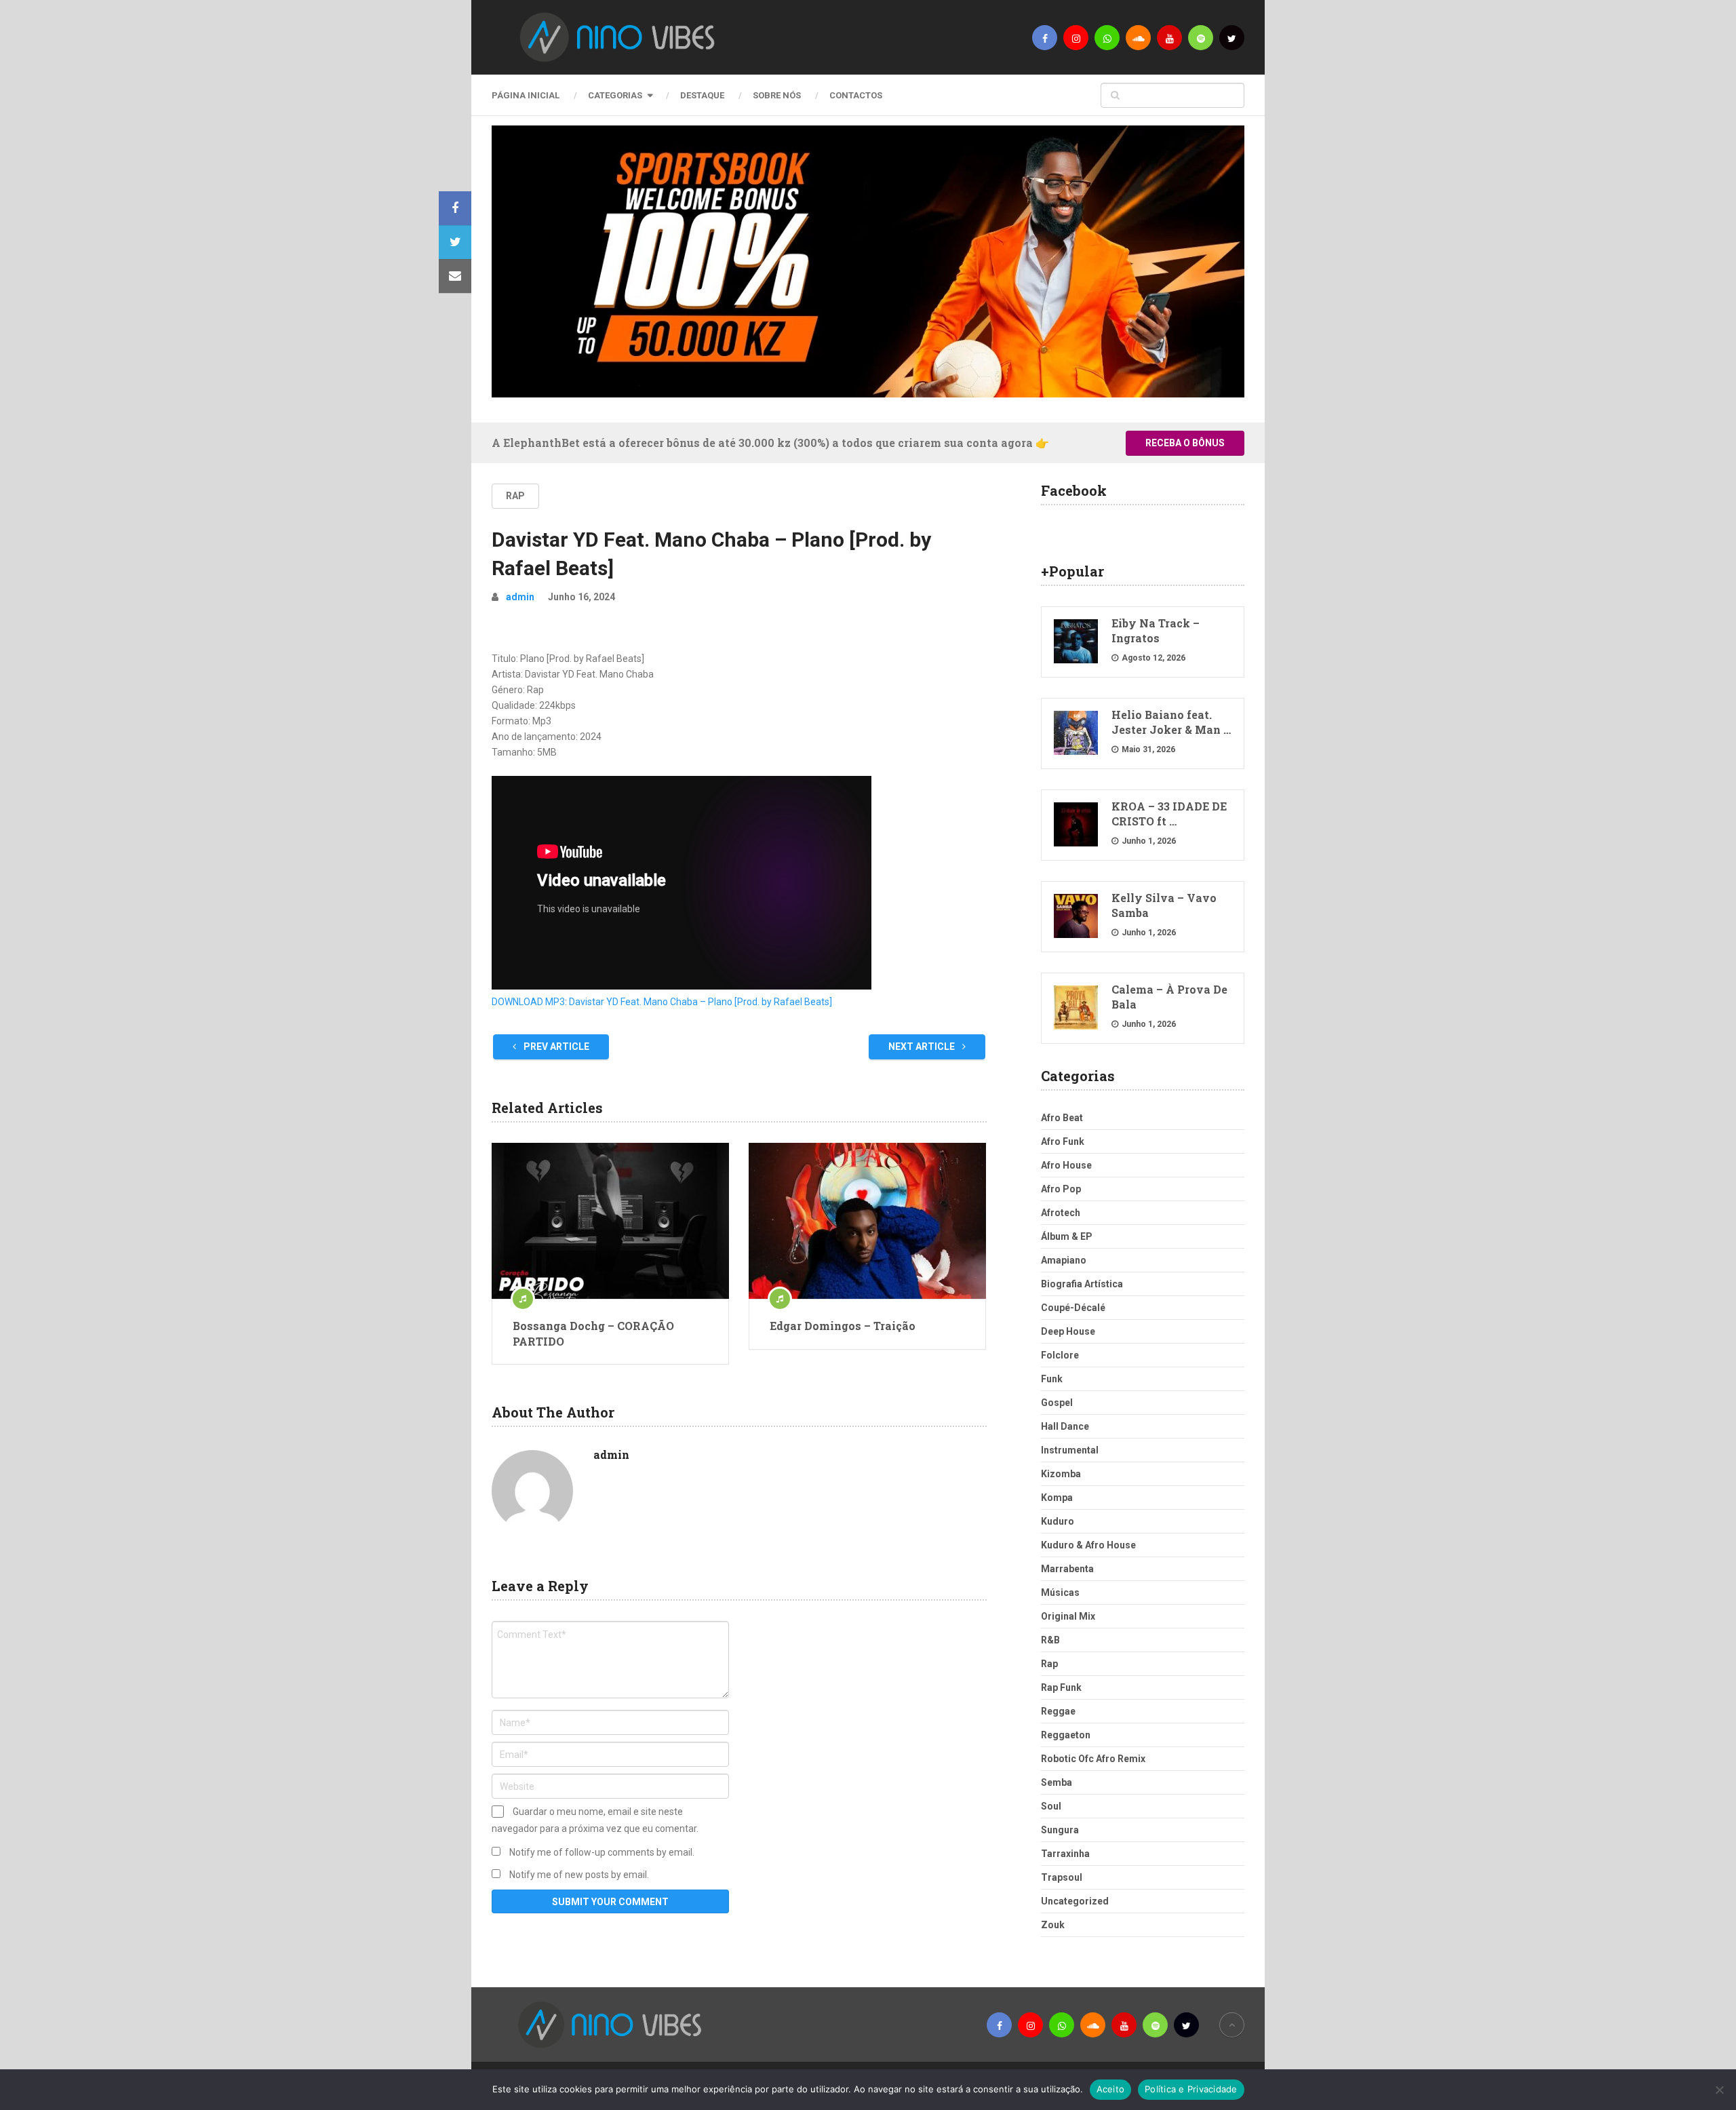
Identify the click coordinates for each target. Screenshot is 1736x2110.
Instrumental (1070, 1450)
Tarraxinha (1065, 1854)
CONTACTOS (856, 95)
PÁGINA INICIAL (526, 95)
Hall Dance (1065, 1426)
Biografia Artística (1082, 1284)
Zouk (1053, 1925)
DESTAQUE (702, 95)
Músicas (1060, 1593)
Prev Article (555, 1047)
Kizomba (1061, 1474)
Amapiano (1064, 1260)
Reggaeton (1066, 1735)
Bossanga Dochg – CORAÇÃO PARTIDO (593, 1333)
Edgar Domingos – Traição (843, 1326)
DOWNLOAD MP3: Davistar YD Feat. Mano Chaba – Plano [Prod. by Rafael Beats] (662, 1002)
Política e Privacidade (1191, 2089)
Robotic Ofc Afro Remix (1093, 1759)
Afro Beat (1062, 1118)
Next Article (923, 1047)
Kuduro (1058, 1521)
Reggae (1058, 1711)
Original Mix (1068, 1616)
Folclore (1060, 1355)
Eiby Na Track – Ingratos (1156, 630)
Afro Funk (1063, 1141)
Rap (515, 496)
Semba (1057, 1782)
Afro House (1066, 1165)
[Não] (1719, 2090)
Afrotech (1061, 1213)
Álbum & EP (1067, 1236)
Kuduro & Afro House (1088, 1545)
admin (520, 597)
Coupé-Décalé (1073, 1308)
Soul (1051, 1806)
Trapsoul (1062, 1877)
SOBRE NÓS (777, 95)
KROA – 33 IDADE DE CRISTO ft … (1169, 814)
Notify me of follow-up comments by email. (602, 1852)
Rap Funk (1061, 1687)
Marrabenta (1067, 1569)
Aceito (1111, 2089)
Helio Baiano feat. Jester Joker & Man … (1171, 722)
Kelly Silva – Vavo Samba (1164, 905)
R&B (1050, 1640)
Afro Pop (1061, 1189)
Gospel (1057, 1403)
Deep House (1068, 1331)
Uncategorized (1075, 1901)
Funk (1052, 1379)
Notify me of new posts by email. (579, 1875)
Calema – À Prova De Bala (1169, 997)
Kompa (1057, 1498)
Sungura (1060, 1830)
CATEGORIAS (615, 95)
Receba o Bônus (1185, 443)
